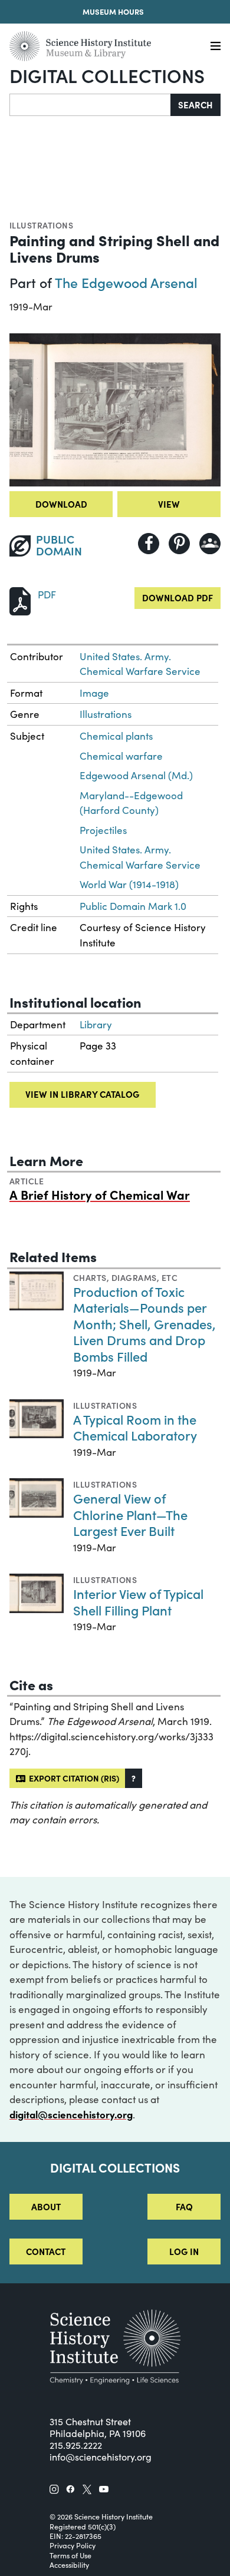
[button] (134, 1778)
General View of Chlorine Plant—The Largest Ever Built (130, 1514)
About (46, 2206)
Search (195, 105)
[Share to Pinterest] (179, 544)
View (169, 504)
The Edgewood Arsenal (126, 282)
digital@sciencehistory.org (71, 2114)
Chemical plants (116, 736)
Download (61, 504)
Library (96, 1024)
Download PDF (178, 597)
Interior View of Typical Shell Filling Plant (138, 1602)
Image (94, 693)
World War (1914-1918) (129, 884)
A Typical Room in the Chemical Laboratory (135, 1427)
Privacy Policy (73, 2545)
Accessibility (69, 2565)
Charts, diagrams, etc (125, 1277)
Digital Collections (107, 75)
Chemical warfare (121, 756)
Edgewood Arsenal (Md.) (136, 775)
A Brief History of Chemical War (100, 1194)
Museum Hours (113, 11)
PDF (47, 595)
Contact (46, 2251)
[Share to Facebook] (149, 544)
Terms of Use (70, 2555)
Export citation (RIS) (72, 1778)
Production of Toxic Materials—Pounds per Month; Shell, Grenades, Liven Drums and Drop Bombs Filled (144, 1324)
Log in (184, 2251)
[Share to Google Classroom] (210, 544)
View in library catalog (82, 1094)
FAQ (184, 2206)
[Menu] (216, 46)
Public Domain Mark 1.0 (133, 906)
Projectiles (103, 830)
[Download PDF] (20, 600)
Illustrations (41, 225)
